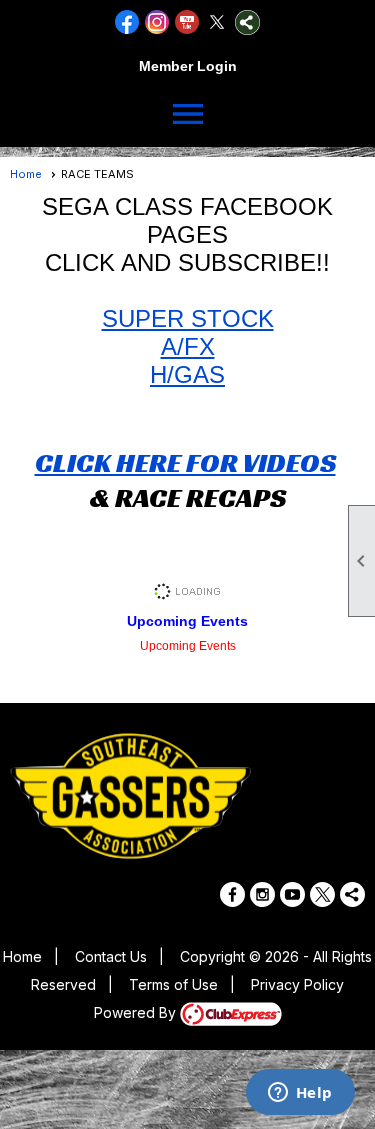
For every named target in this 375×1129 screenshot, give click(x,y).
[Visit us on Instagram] (157, 22)
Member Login (188, 66)
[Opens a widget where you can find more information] (300, 1094)
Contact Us (111, 956)
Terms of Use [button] (173, 984)
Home (26, 174)
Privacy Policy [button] (297, 984)
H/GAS (187, 374)
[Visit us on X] (217, 22)
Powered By (137, 1012)
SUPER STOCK (188, 318)
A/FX (188, 346)
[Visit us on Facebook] (127, 22)
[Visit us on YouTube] (187, 22)
